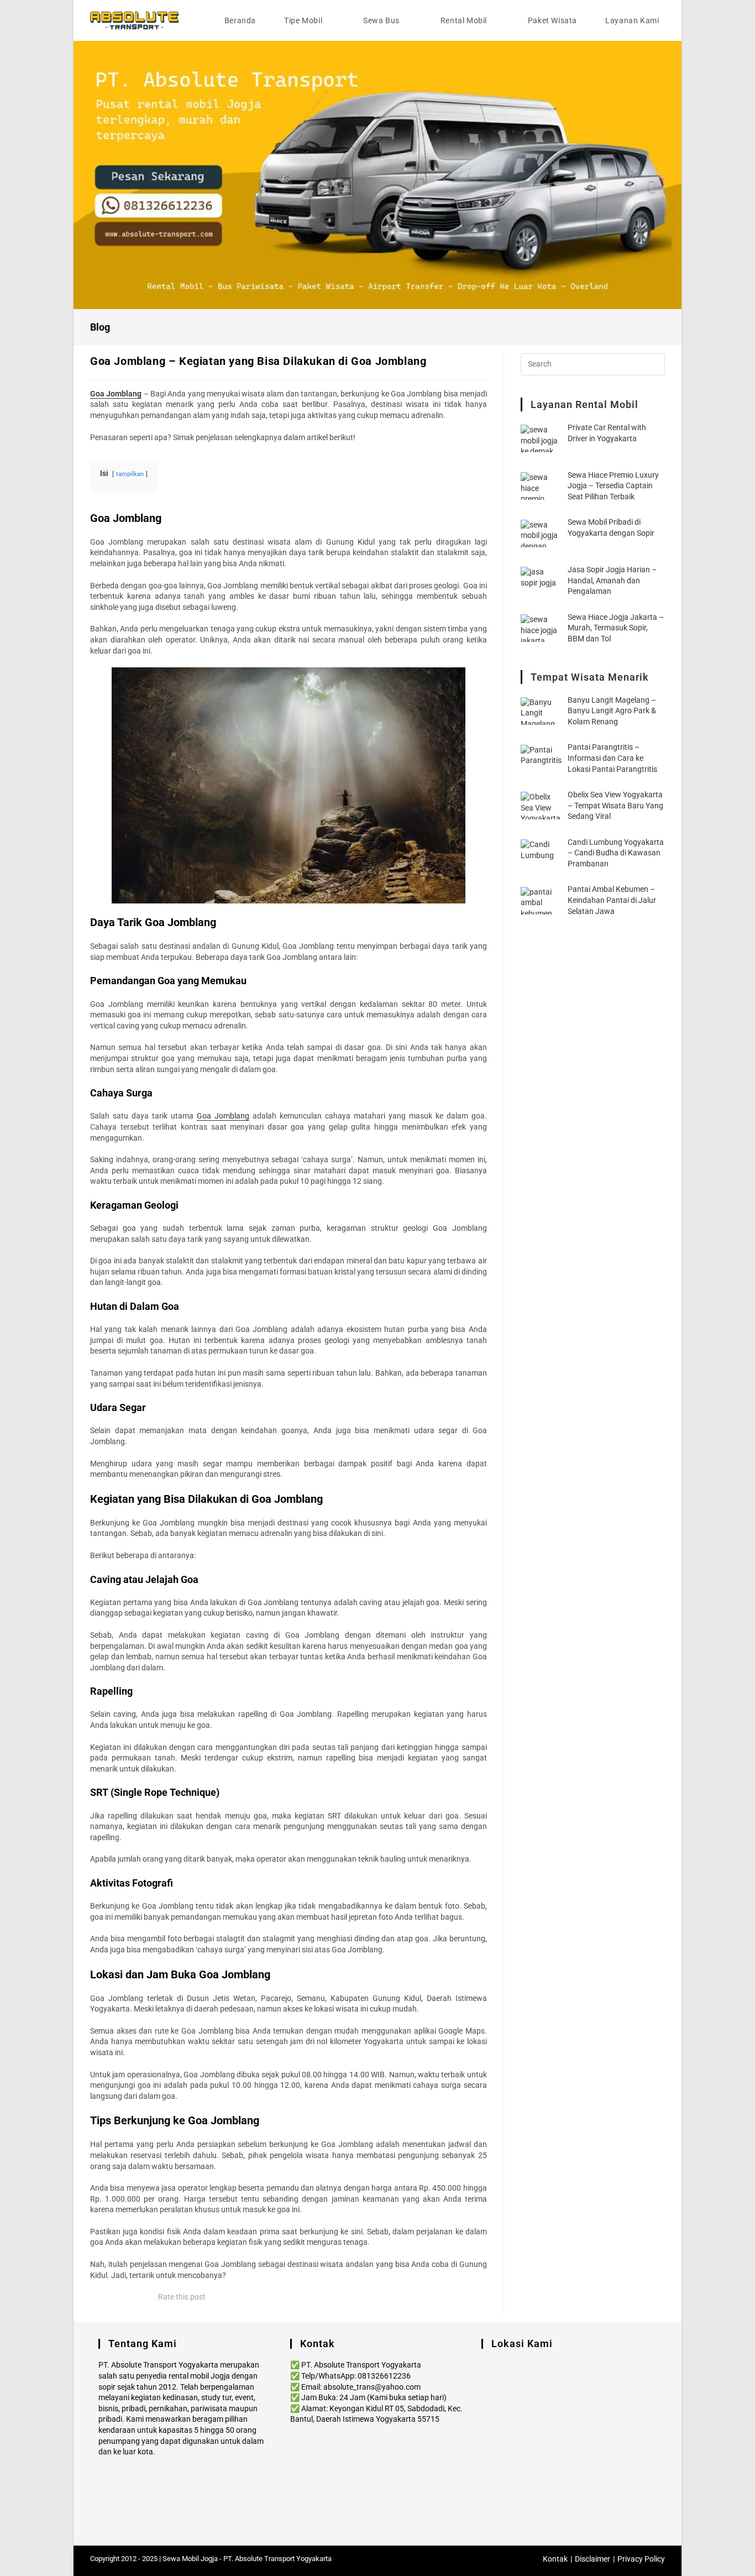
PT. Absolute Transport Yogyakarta (277, 2559)
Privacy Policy (641, 2559)
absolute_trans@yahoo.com (372, 2387)
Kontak (555, 2559)
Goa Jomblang (223, 1116)
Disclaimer (593, 2559)
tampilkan (130, 474)
